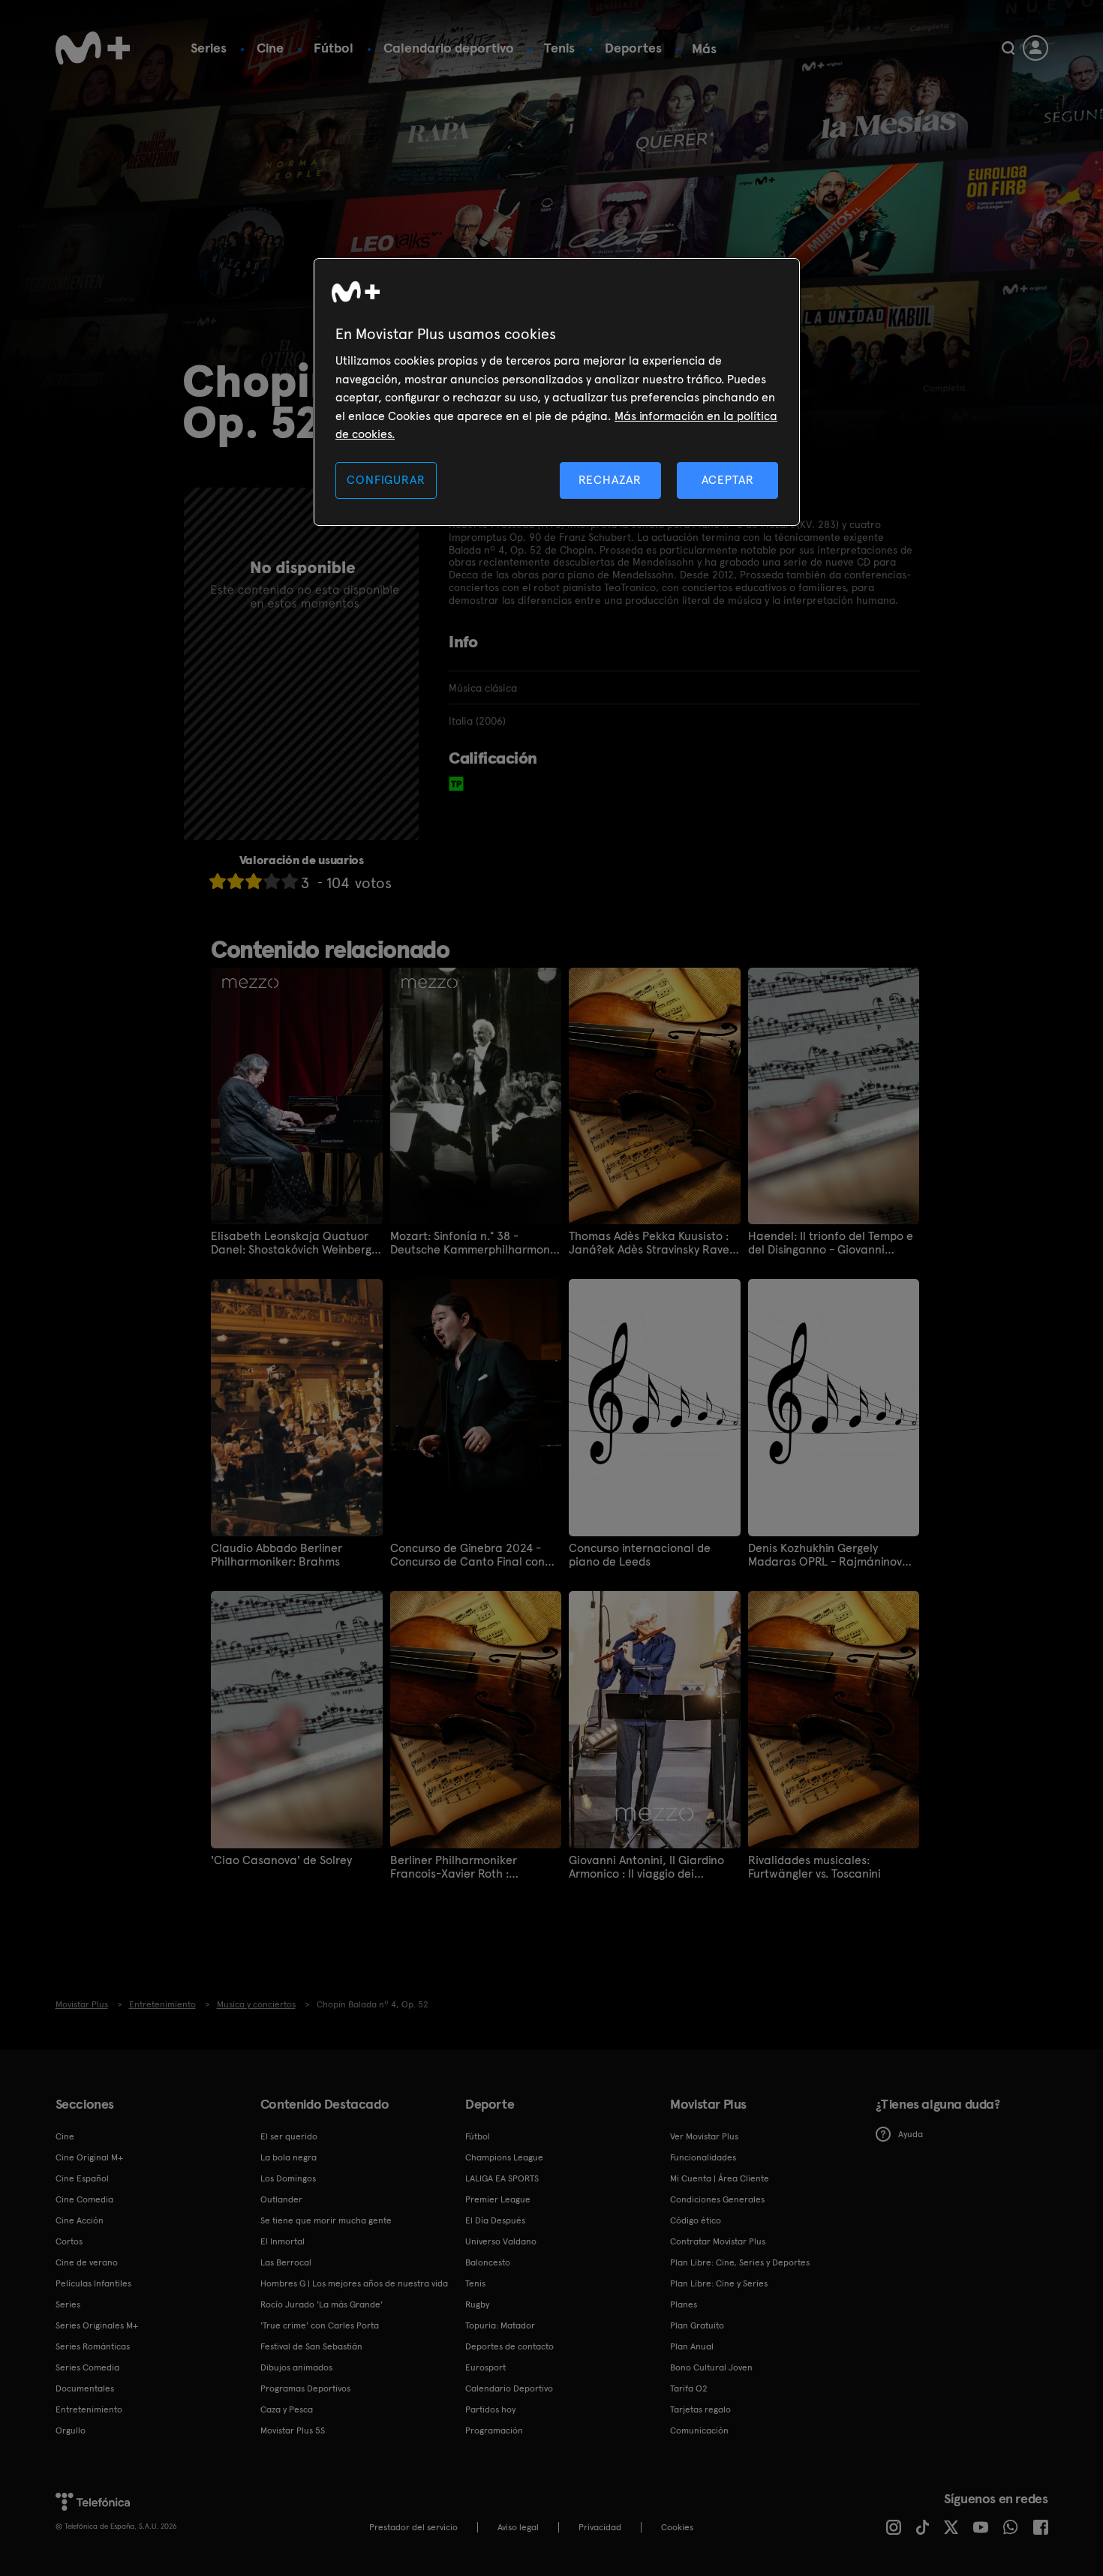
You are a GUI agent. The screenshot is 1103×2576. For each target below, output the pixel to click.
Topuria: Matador (500, 2325)
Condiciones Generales (717, 2199)
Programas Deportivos (305, 2388)
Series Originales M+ (97, 2325)
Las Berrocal (286, 2262)
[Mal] (236, 881)
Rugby (477, 2304)
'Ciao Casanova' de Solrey (281, 1860)
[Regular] (254, 881)
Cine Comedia (84, 2199)
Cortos (69, 2241)
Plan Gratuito (697, 2325)
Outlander (281, 2199)
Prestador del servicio (413, 2527)
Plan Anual (692, 2346)
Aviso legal (518, 2527)
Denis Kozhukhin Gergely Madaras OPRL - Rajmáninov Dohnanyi (825, 1555)
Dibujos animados (296, 2367)
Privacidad (600, 2527)
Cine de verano (87, 2262)
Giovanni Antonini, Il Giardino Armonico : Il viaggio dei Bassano (646, 1867)
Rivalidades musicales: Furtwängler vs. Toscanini (814, 1867)
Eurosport (485, 2367)
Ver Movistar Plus (704, 2136)
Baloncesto (488, 2262)
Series (209, 48)
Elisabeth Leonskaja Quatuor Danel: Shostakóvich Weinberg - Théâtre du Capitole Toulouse (295, 1243)
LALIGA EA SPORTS (502, 2178)
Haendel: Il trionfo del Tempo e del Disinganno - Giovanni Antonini (831, 1243)
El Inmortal (283, 2241)
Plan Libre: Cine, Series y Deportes (740, 2262)
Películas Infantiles (93, 2283)
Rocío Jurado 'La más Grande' (322, 2304)
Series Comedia (87, 2367)
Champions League (504, 2157)
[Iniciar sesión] (1035, 48)
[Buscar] (1008, 48)
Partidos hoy (490, 2409)
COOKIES (677, 2527)
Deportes (633, 48)
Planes (684, 2304)
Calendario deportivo (449, 48)
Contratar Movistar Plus (718, 2241)
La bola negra (289, 2157)
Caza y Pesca (287, 2409)
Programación (494, 2430)
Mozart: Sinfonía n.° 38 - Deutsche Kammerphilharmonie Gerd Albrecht (475, 1243)
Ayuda (911, 2134)
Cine (270, 48)
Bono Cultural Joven (711, 2367)
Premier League (498, 2199)
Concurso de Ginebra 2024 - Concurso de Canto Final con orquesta (467, 1555)
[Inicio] (93, 48)
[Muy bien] (290, 881)
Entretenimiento (89, 2409)
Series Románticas (93, 2346)
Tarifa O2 (689, 2388)
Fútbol (334, 48)
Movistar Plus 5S (293, 2430)
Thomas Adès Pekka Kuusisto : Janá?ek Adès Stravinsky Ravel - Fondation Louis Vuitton (651, 1243)
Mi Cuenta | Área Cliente (720, 2178)
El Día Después (495, 2220)
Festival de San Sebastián (311, 2346)
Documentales (85, 2388)
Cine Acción (80, 2220)
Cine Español (82, 2178)
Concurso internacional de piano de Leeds (640, 1555)
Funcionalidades (703, 2157)
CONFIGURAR (386, 480)
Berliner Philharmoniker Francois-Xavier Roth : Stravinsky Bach (454, 1867)
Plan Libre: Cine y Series (719, 2283)
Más (704, 49)
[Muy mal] (218, 881)
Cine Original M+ (89, 2157)
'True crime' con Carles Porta (320, 2325)
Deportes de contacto (509, 2346)
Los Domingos (288, 2178)
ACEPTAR (728, 480)
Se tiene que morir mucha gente (326, 2220)
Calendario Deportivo (509, 2388)
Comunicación (699, 2430)
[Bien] (272, 881)
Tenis (559, 48)
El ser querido (289, 2136)
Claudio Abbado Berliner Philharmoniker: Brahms (277, 1555)
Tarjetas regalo (700, 2409)
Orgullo (71, 2430)
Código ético (696, 2220)
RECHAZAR (610, 480)
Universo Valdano (501, 2241)
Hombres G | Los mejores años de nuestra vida (354, 2283)
